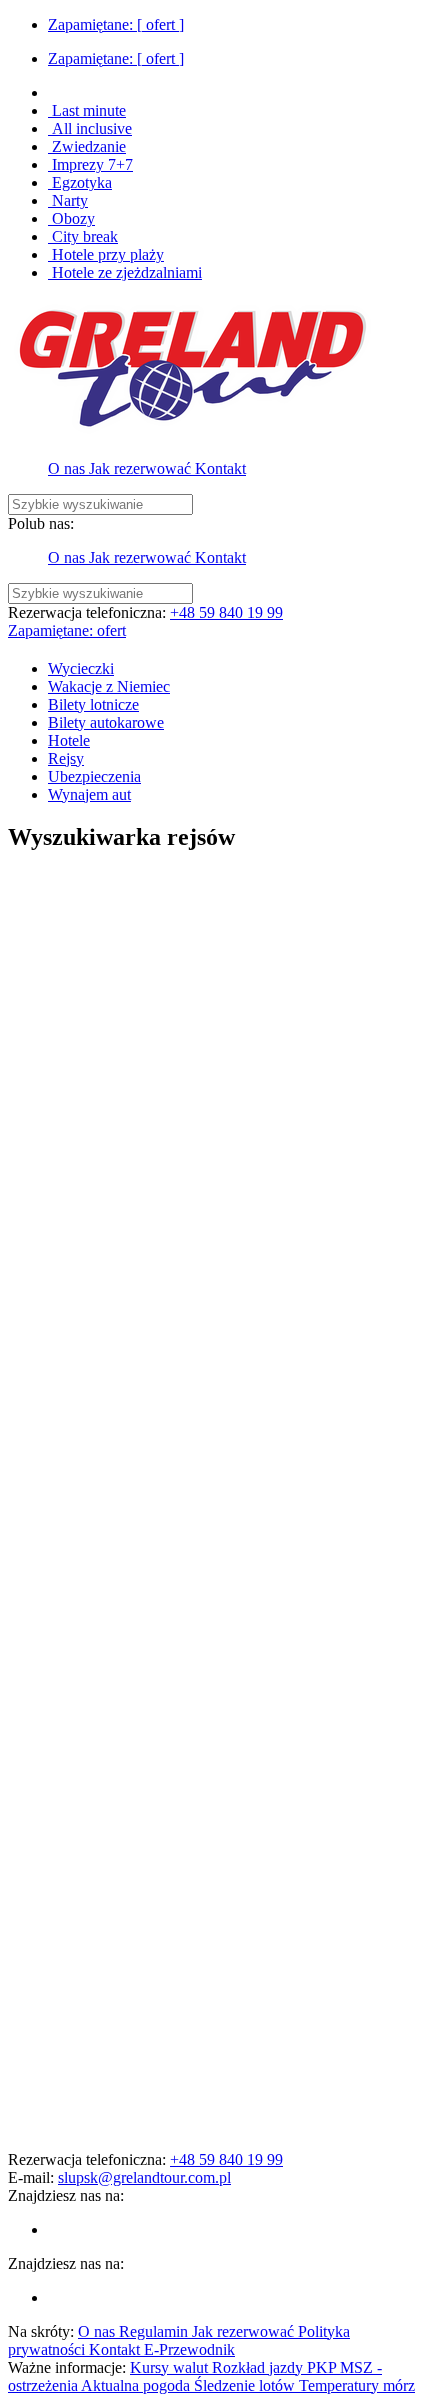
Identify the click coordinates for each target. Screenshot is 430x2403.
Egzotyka (80, 182)
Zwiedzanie (87, 146)
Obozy (71, 218)
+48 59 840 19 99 (226, 612)
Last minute (87, 110)
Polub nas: (41, 523)
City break (83, 236)
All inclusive (90, 128)
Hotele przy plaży (106, 254)
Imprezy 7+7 (90, 164)
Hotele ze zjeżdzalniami (125, 272)
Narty (68, 200)
